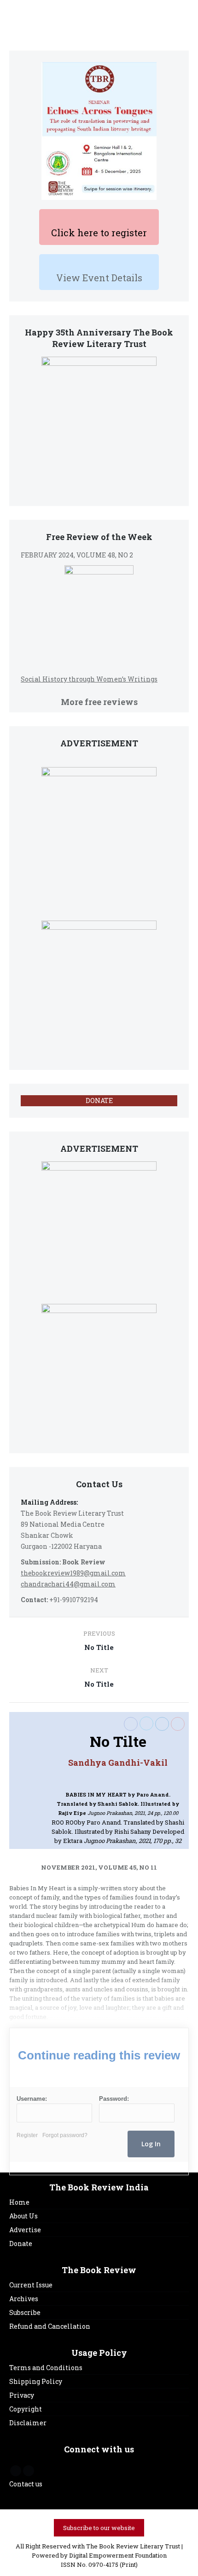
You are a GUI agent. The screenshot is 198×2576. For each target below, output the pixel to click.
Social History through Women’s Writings (89, 679)
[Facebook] (131, 1724)
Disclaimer (28, 2423)
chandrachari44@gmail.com (68, 1584)
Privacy (22, 2395)
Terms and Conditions (46, 2368)
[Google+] (178, 1724)
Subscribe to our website (99, 2528)
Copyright (26, 2409)
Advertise (25, 2230)
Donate (21, 2243)
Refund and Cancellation (50, 2326)
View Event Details (99, 278)
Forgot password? (65, 2135)
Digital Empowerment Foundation (118, 2555)
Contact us (26, 2484)
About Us (23, 2216)
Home (19, 2202)
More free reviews (99, 702)
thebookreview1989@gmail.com (73, 1573)
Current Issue (31, 2285)
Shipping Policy (36, 2381)
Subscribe (25, 2312)
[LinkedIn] (162, 1724)
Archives (24, 2299)
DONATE (99, 1100)
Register (27, 2135)
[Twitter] (146, 1723)
